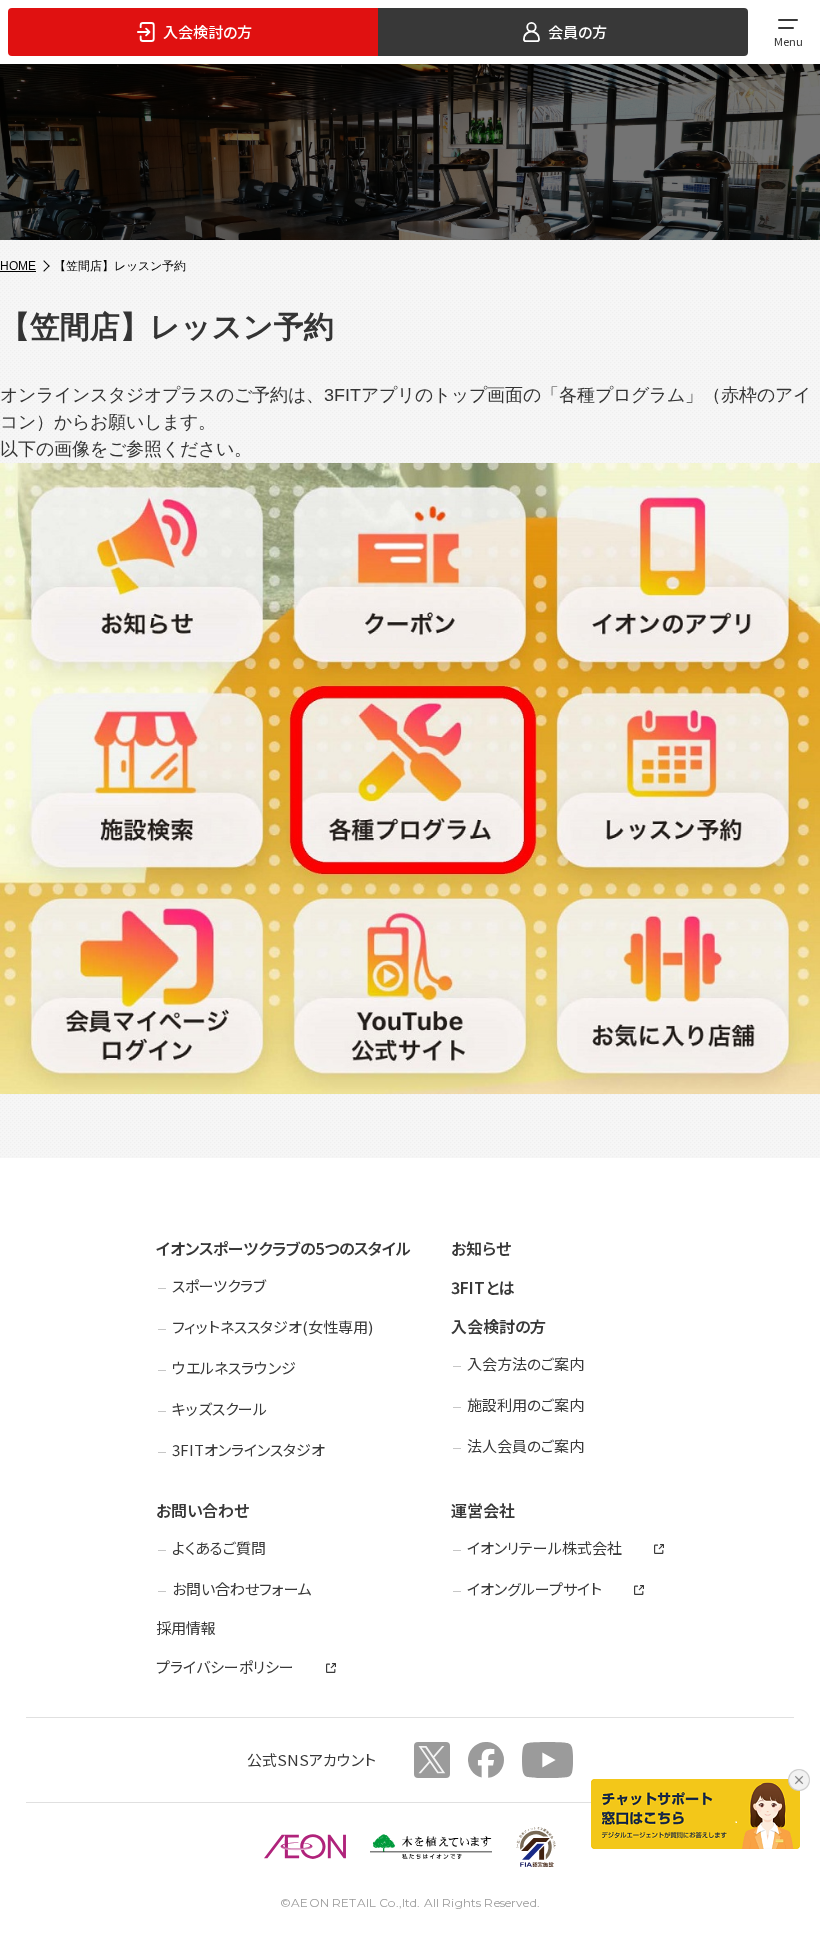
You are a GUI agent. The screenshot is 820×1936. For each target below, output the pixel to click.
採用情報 (186, 1627)
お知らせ (481, 1248)
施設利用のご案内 (525, 1404)
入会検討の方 (498, 1326)
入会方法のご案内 (525, 1363)
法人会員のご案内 (525, 1445)
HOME (18, 266)
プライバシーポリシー (225, 1667)
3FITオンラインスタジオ (248, 1449)
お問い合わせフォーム (242, 1588)
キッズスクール (219, 1408)
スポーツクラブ (219, 1285)
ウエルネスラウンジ (234, 1367)
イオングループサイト (534, 1589)
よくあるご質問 (219, 1547)
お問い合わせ (202, 1510)
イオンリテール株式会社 (544, 1548)
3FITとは (483, 1287)
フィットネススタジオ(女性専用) (272, 1326)
